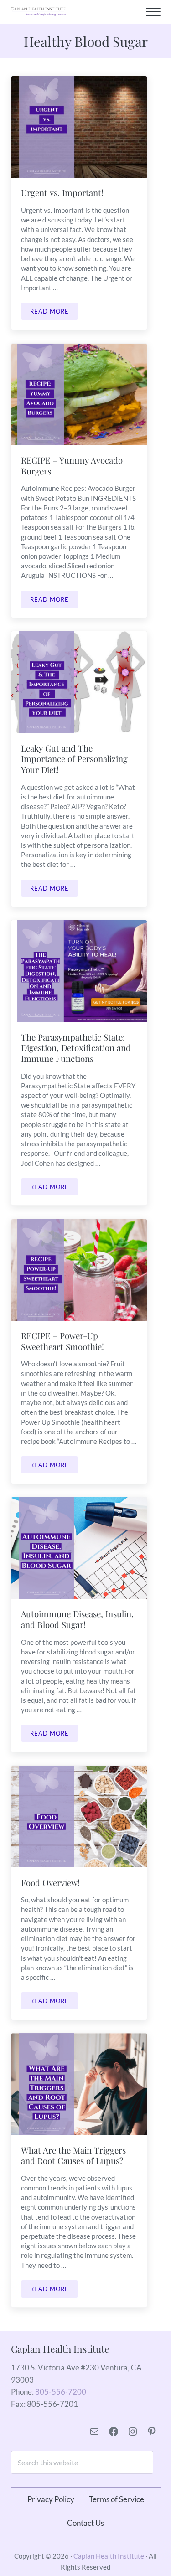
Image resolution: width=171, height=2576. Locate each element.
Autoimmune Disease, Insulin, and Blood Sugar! (77, 1619)
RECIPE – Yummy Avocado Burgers (72, 466)
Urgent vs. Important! (62, 193)
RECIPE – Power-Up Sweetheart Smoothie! (62, 1341)
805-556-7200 (61, 2392)
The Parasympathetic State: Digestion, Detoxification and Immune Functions (76, 1048)
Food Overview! (50, 1883)
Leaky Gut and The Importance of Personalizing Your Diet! (74, 759)
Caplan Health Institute (109, 2556)
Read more (54, 313)
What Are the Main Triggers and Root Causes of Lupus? (73, 2156)
